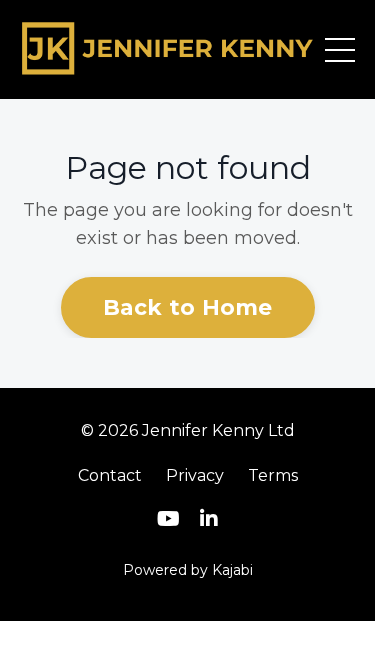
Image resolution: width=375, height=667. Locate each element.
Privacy (195, 475)
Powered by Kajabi (188, 570)
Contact (110, 475)
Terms (273, 475)
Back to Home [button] (188, 307)
